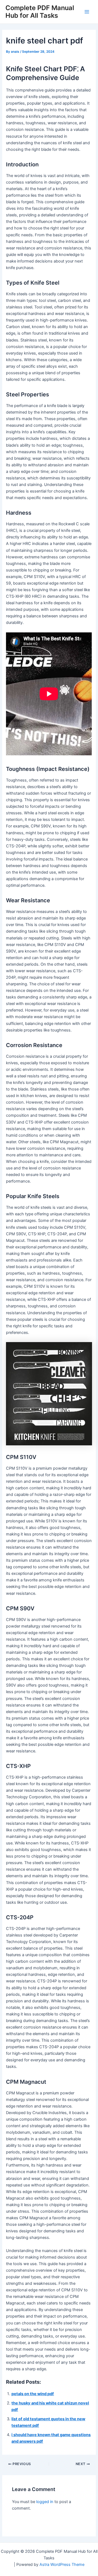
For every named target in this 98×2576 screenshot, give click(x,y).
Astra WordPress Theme (62, 2565)
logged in (45, 2502)
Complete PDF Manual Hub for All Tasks (40, 12)
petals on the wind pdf (33, 2394)
